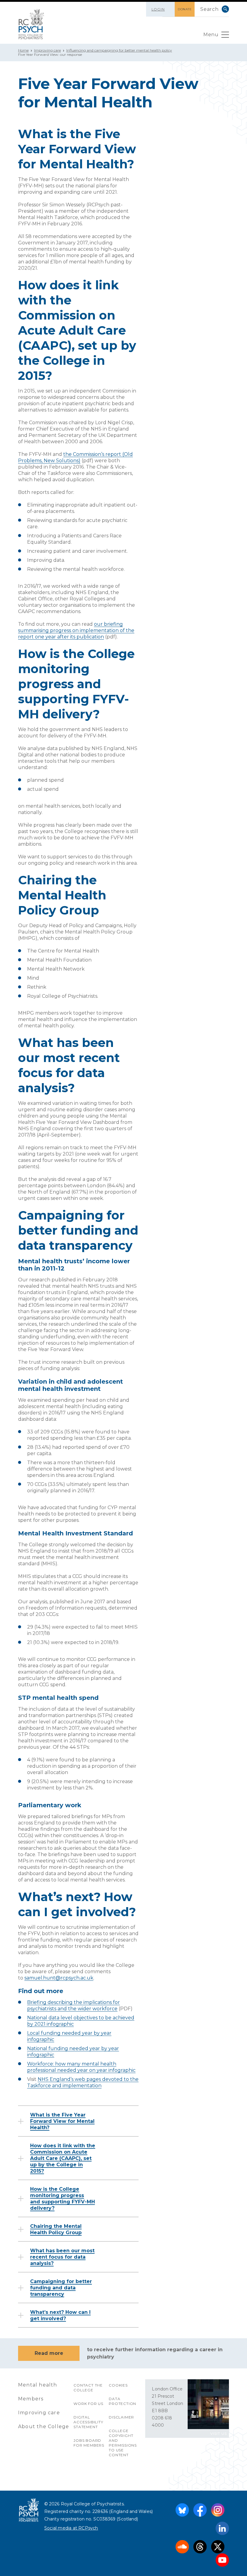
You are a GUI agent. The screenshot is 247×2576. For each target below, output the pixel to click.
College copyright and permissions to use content (123, 2443)
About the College (44, 2427)
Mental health (38, 2385)
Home (23, 50)
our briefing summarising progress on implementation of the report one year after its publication (76, 630)
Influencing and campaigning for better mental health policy (119, 50)
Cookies (118, 2385)
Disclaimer (121, 2417)
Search (225, 9)
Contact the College (88, 2388)
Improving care (47, 50)
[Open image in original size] (31, 24)
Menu (211, 35)
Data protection (122, 2401)
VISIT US (219, 2433)
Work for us (88, 2404)
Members (31, 2399)
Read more (49, 2353)
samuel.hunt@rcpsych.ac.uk (59, 1978)
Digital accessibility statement (88, 2422)
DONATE (185, 9)
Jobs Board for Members (89, 2443)
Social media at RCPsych (71, 2528)
